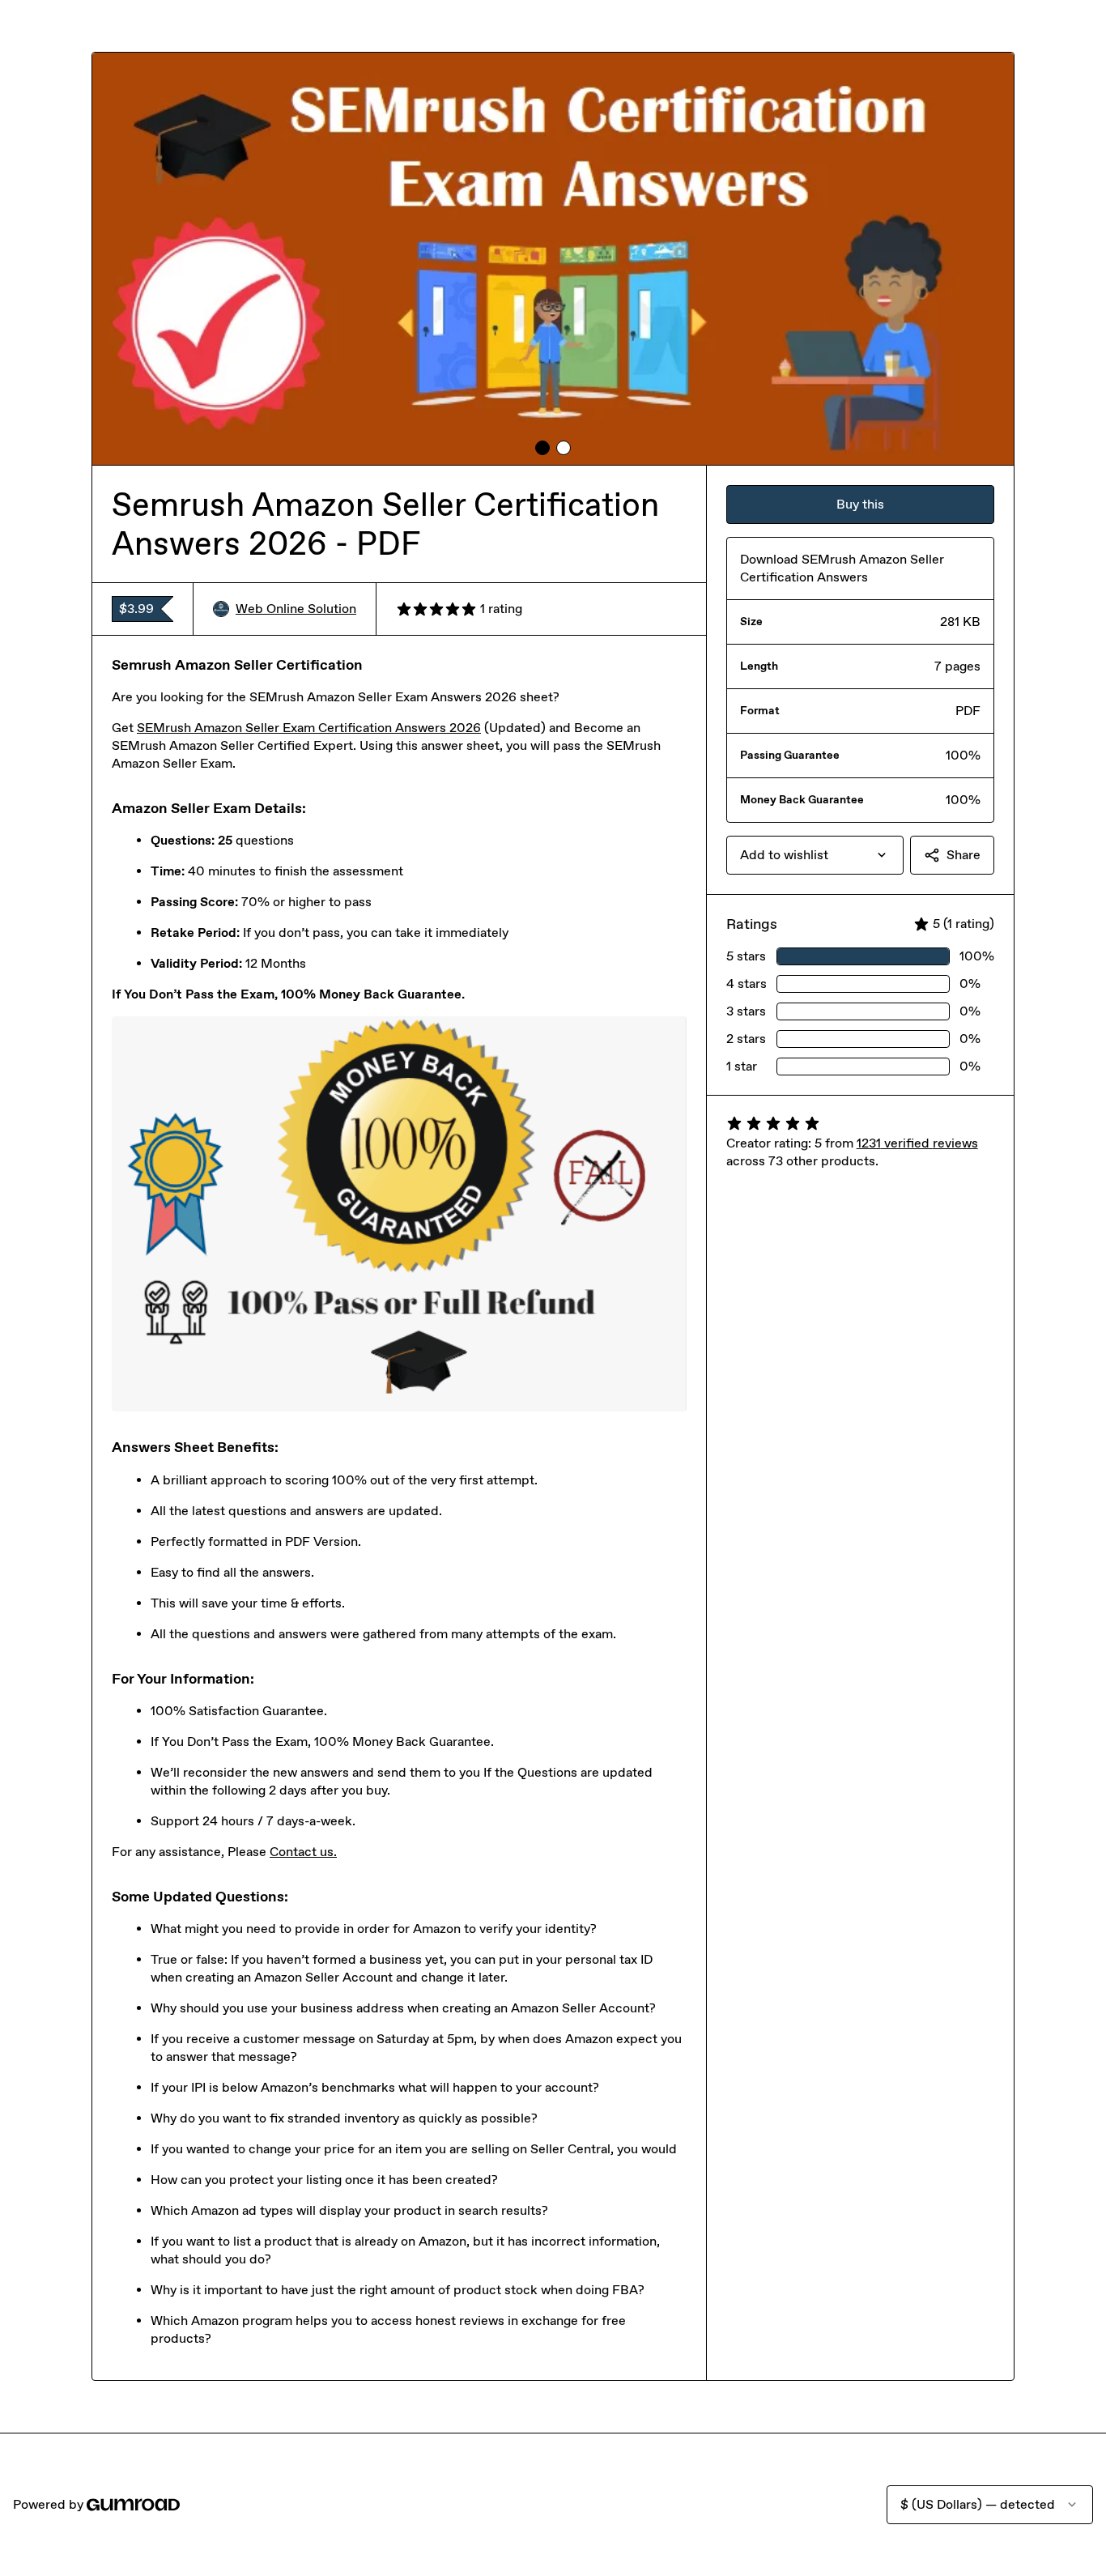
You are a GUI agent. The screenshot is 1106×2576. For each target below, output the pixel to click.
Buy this (860, 504)
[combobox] (815, 855)
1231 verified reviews (917, 1143)
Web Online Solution (296, 609)
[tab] (542, 448)
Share (963, 855)
